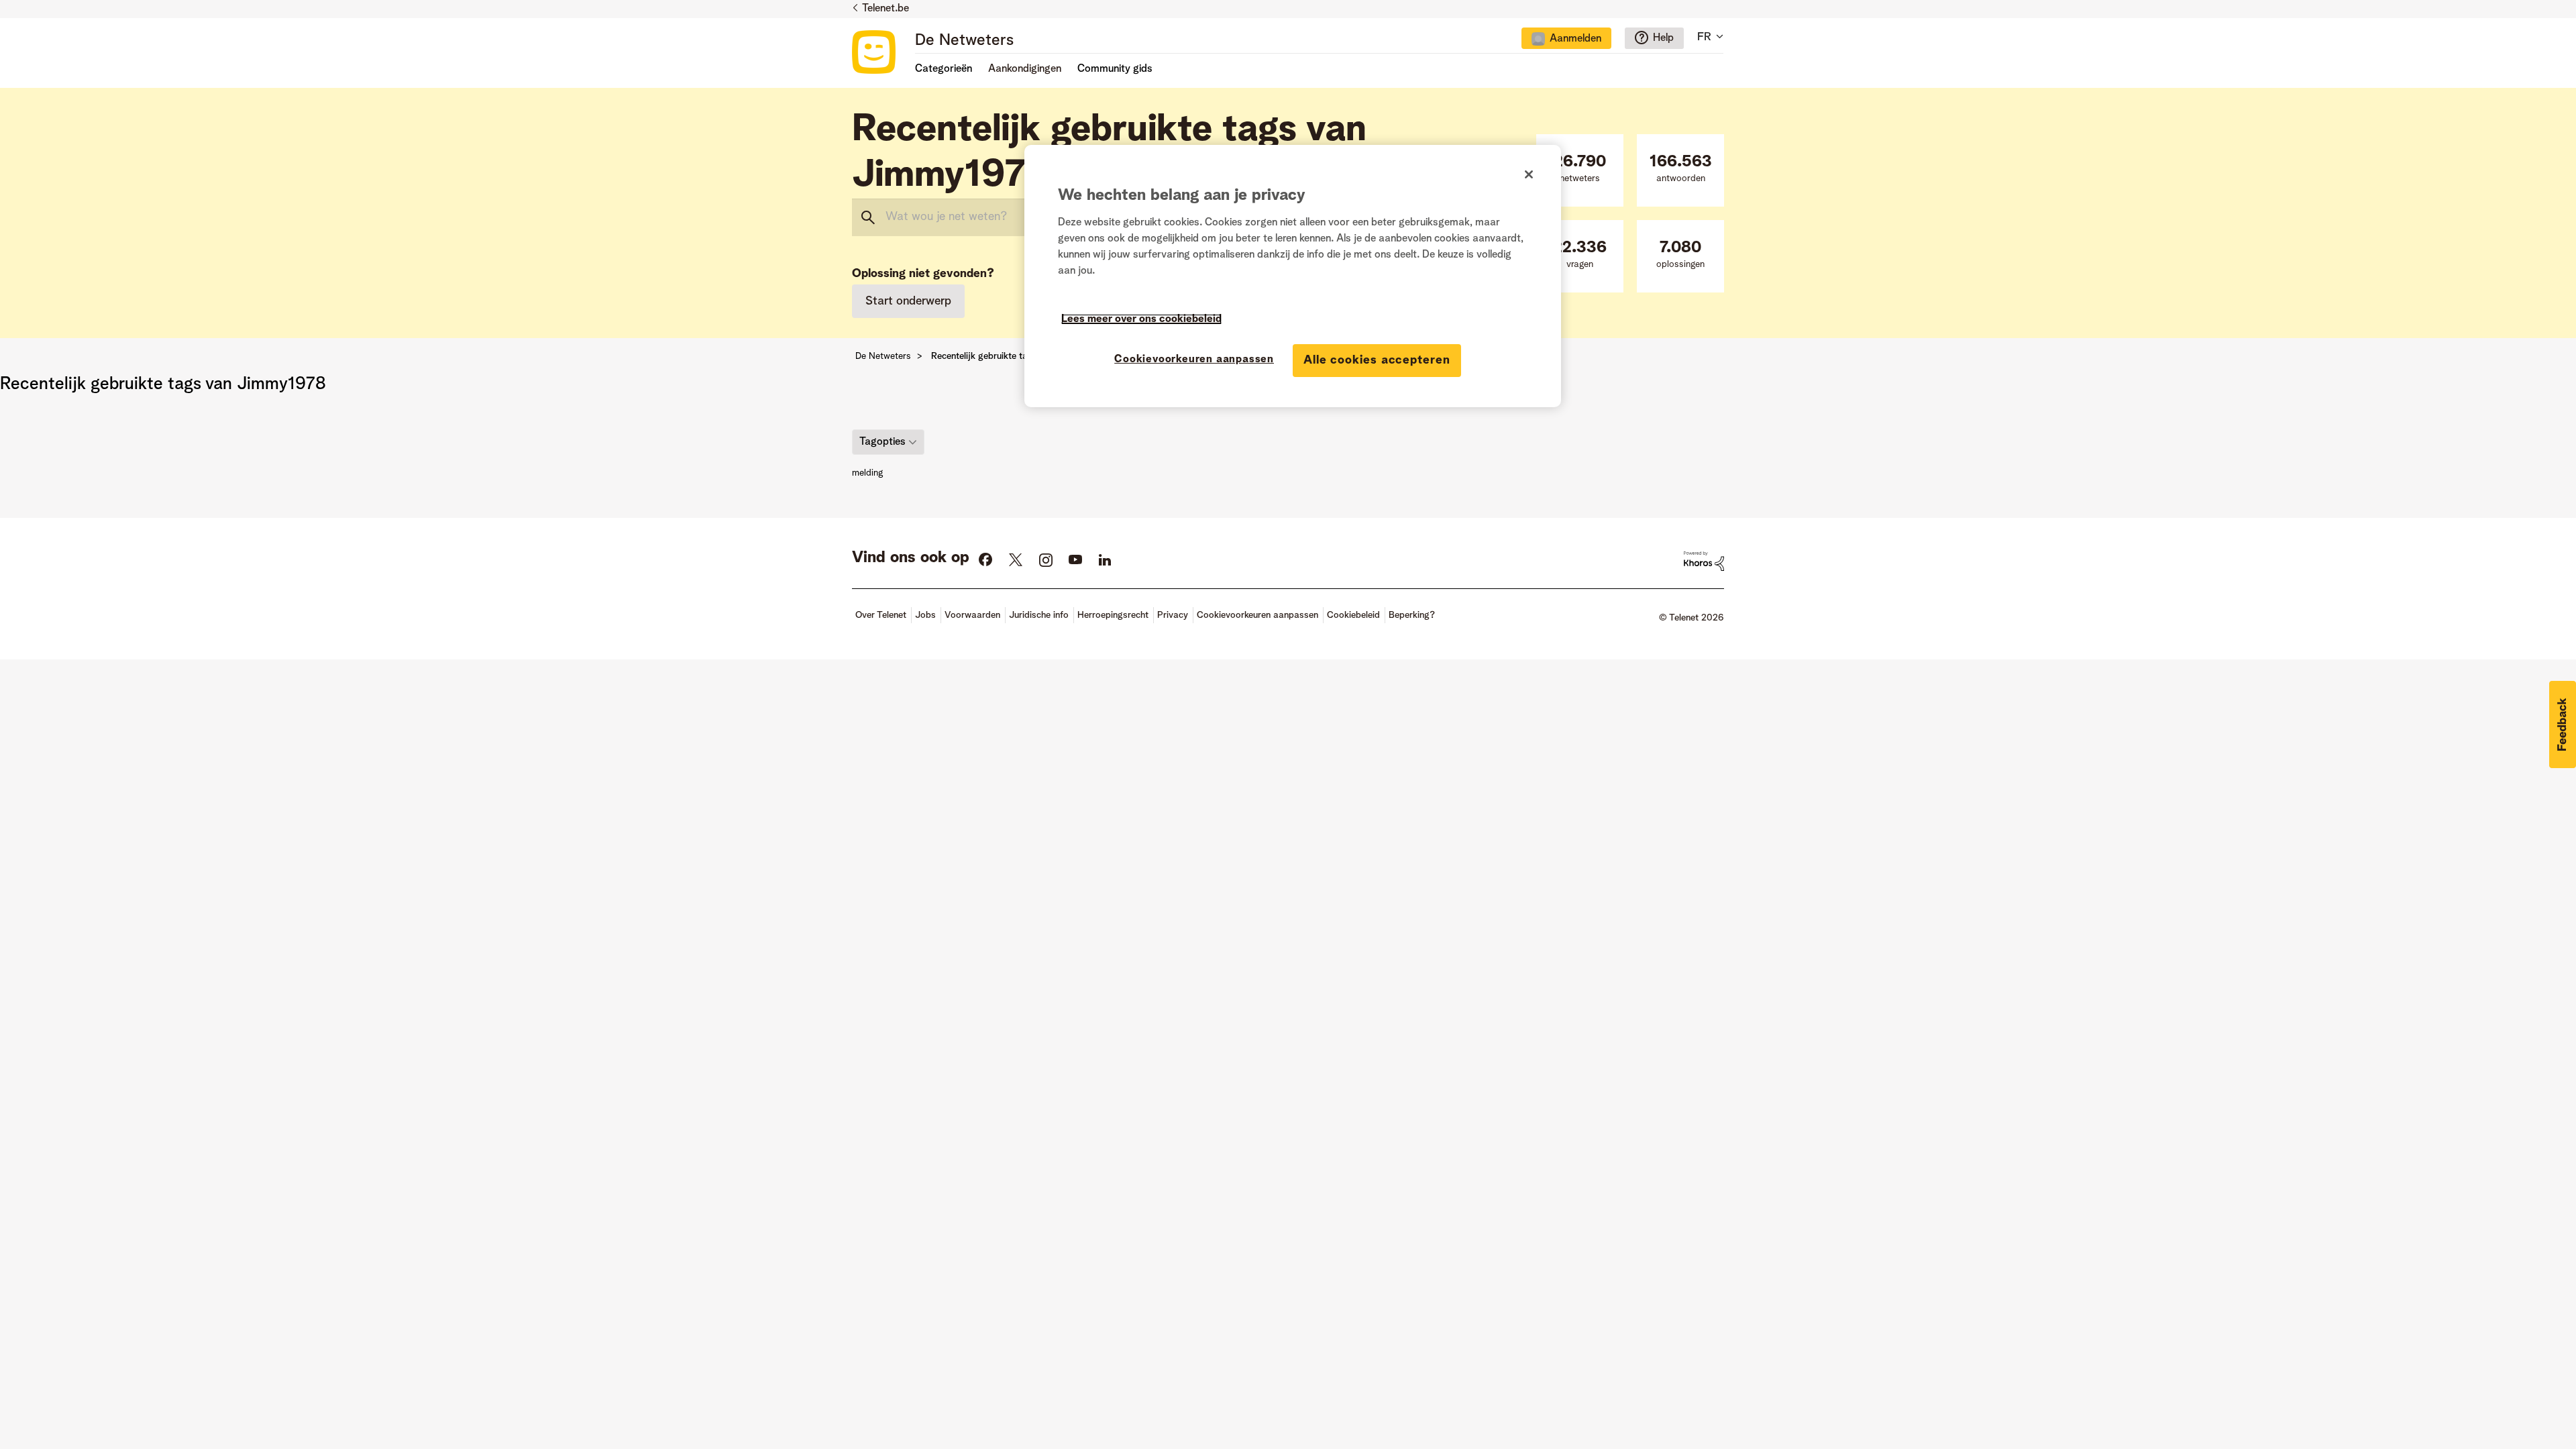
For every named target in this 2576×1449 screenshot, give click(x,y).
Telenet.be (885, 9)
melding (867, 473)
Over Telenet (881, 615)
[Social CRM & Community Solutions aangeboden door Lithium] (1704, 561)
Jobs (925, 615)
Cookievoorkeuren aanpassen (1194, 360)
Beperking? (1412, 615)
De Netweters (964, 41)
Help (1663, 38)
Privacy (1173, 615)
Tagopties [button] (882, 441)
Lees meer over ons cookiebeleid (1141, 319)
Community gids (1115, 69)
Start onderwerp (908, 301)
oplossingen (1680, 255)
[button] (2563, 724)
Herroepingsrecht (1113, 615)
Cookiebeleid (1353, 615)
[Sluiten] (1529, 174)
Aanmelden (1575, 39)
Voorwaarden (972, 615)
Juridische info (1039, 615)
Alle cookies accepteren (1377, 360)
